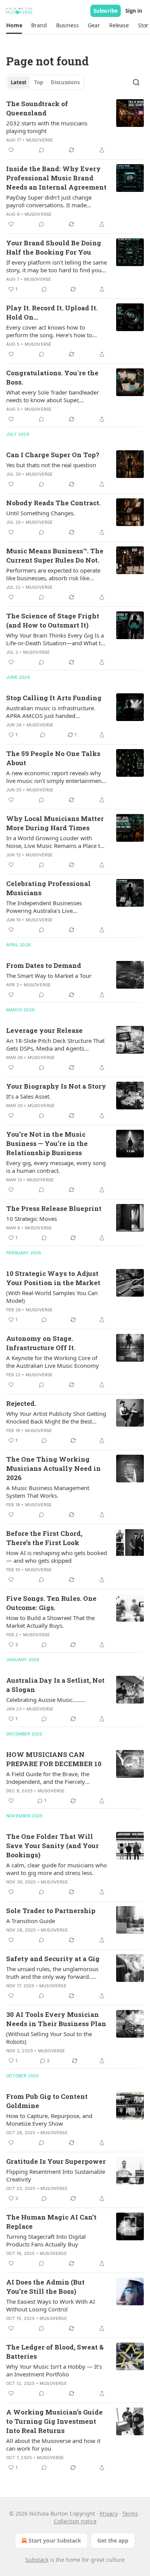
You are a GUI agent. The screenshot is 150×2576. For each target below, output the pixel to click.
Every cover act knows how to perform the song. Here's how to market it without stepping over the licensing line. (53, 331)
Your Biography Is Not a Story (56, 1086)
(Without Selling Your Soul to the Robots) (49, 2038)
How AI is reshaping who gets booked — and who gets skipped (57, 1557)
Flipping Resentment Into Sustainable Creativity (56, 2175)
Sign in (134, 11)
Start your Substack (55, 2540)
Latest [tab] (19, 82)
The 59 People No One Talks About (53, 758)
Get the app (113, 2540)
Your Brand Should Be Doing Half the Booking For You (54, 247)
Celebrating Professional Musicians (48, 888)
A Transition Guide (31, 1921)
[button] (14, 25)
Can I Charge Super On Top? (53, 455)
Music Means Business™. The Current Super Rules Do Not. (55, 555)
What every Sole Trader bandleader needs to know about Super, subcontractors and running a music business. (54, 396)
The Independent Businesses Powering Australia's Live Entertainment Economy (44, 907)
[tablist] (45, 82)
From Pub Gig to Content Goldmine (47, 2101)
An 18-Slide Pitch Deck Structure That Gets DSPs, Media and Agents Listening (55, 1044)
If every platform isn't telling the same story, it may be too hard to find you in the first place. (57, 266)
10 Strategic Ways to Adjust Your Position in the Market (53, 1278)
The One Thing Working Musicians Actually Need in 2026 (53, 1468)
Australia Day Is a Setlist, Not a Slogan (55, 1685)
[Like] (11, 150)
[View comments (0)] (42, 150)
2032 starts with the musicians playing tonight (47, 127)
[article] (75, 127)
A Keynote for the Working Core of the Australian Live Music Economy (52, 1362)
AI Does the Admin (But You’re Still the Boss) (45, 2287)
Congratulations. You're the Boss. (52, 377)
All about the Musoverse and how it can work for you (53, 2444)
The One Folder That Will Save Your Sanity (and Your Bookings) (52, 1846)
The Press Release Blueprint (54, 1208)
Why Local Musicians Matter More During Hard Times (55, 823)
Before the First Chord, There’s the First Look (44, 1538)
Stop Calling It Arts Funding (54, 698)
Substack (37, 2560)
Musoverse (40, 140)
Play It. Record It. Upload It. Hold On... (52, 312)
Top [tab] (39, 82)
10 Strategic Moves (32, 1219)
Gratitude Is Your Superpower (56, 2161)
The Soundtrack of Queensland (37, 108)
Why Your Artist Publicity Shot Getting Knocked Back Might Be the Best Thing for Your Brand (56, 1417)
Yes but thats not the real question (51, 465)
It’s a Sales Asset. (28, 1096)
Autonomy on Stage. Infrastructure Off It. (41, 1343)
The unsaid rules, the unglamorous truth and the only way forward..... (52, 1973)
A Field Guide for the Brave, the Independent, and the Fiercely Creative (48, 1778)
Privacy (109, 2514)
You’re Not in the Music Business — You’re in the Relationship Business (47, 1143)
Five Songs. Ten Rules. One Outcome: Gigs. (51, 1603)
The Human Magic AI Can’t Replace (51, 2222)
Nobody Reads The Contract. (53, 503)
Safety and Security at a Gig (53, 1959)
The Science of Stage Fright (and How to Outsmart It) (53, 620)
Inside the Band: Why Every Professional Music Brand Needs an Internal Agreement (56, 178)
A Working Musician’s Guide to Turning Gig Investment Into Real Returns (54, 2421)
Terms (130, 2514)
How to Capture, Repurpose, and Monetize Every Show (49, 2120)
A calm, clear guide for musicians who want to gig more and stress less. (57, 1869)
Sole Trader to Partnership (51, 1911)
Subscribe (106, 11)
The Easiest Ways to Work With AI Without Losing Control (51, 2305)
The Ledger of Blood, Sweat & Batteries (55, 2352)
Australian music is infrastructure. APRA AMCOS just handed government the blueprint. (51, 712)
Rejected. (21, 1403)
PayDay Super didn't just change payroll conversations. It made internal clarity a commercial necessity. (49, 201)
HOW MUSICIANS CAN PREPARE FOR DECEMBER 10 (54, 1759)
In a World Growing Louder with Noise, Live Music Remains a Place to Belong (55, 842)
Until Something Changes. (41, 513)
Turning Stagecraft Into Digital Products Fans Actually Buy (46, 2240)
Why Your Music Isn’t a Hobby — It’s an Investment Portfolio (54, 2370)
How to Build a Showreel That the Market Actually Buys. (50, 1622)
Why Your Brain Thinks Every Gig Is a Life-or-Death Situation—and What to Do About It (55, 639)
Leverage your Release (44, 1030)
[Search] (136, 82)
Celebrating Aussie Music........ (46, 1700)
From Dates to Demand (44, 965)
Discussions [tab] (65, 82)
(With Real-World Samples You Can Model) (52, 1297)
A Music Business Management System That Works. (48, 1492)
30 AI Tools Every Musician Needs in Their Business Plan (56, 2019)
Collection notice (75, 2521)
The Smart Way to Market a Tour (49, 976)
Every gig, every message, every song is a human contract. (56, 1167)
